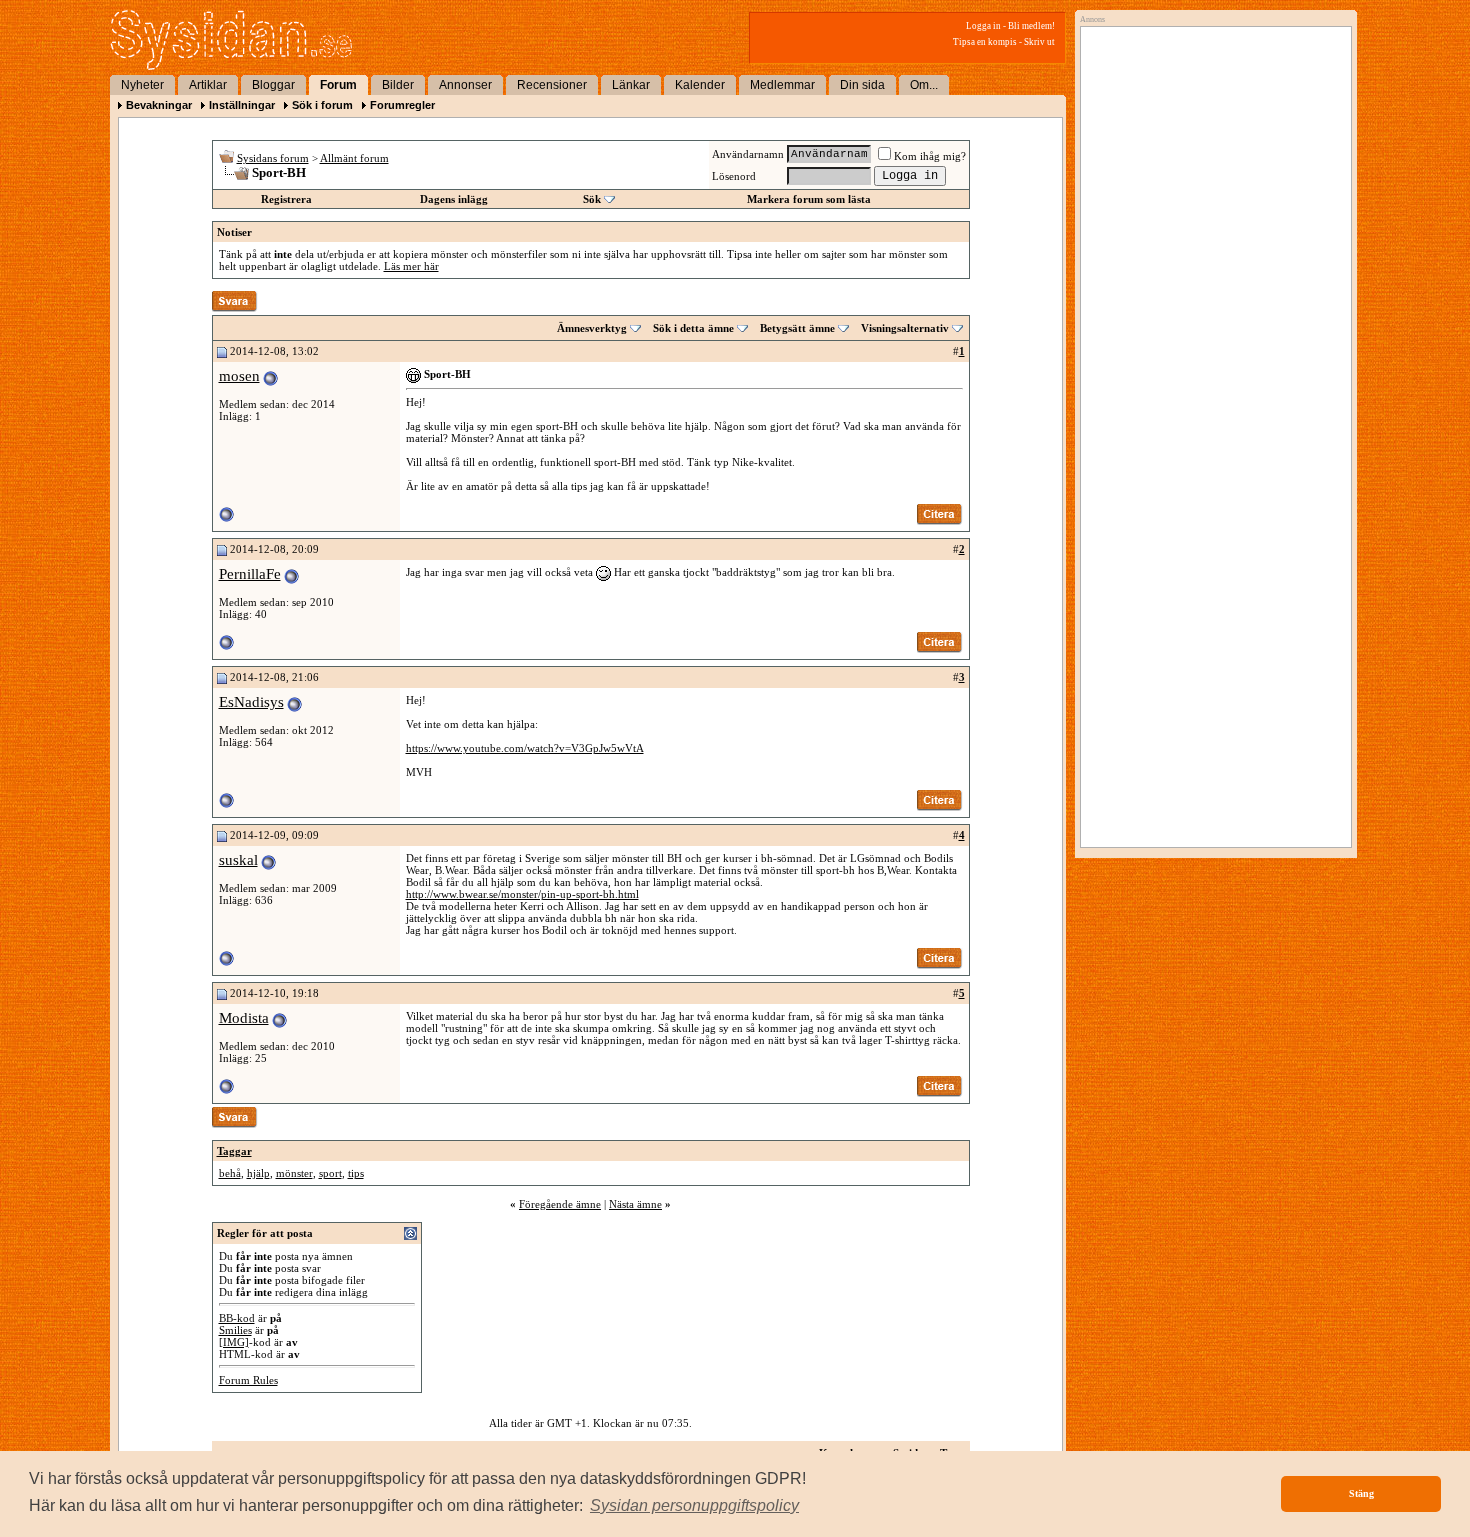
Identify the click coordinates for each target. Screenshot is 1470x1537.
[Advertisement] (1211, 237)
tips (356, 1173)
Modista (244, 1018)
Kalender (700, 85)
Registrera (286, 199)
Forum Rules (248, 1380)
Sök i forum (322, 105)
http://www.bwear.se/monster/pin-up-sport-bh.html (522, 894)
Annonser (465, 85)
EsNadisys (251, 702)
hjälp (258, 1173)
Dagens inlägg (454, 199)
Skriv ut (1039, 42)
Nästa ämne (635, 1204)
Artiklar (208, 85)
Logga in (983, 26)
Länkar (631, 85)
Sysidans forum (273, 158)
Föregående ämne (560, 1204)
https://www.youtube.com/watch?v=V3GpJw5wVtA (525, 748)
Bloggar (273, 85)
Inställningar (242, 105)
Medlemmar (782, 85)
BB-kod (237, 1318)
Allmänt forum (354, 158)
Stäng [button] (1361, 1493)
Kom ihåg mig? (930, 156)
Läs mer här (411, 266)
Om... (924, 85)
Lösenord (734, 176)
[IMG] (234, 1342)
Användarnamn (748, 154)
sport (330, 1173)
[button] (694, 1506)
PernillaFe (250, 574)
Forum (338, 85)
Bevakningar (159, 105)
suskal (238, 860)
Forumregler (402, 105)
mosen (239, 376)
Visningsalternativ (905, 328)
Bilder (398, 85)
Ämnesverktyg (592, 328)
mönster (294, 1173)
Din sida (862, 85)
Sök (592, 199)
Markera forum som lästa (809, 199)
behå (230, 1173)
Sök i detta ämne (693, 328)
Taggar (234, 1151)
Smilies (235, 1330)
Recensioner (552, 85)
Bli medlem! (1031, 26)
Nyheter (142, 85)
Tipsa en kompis (985, 42)
